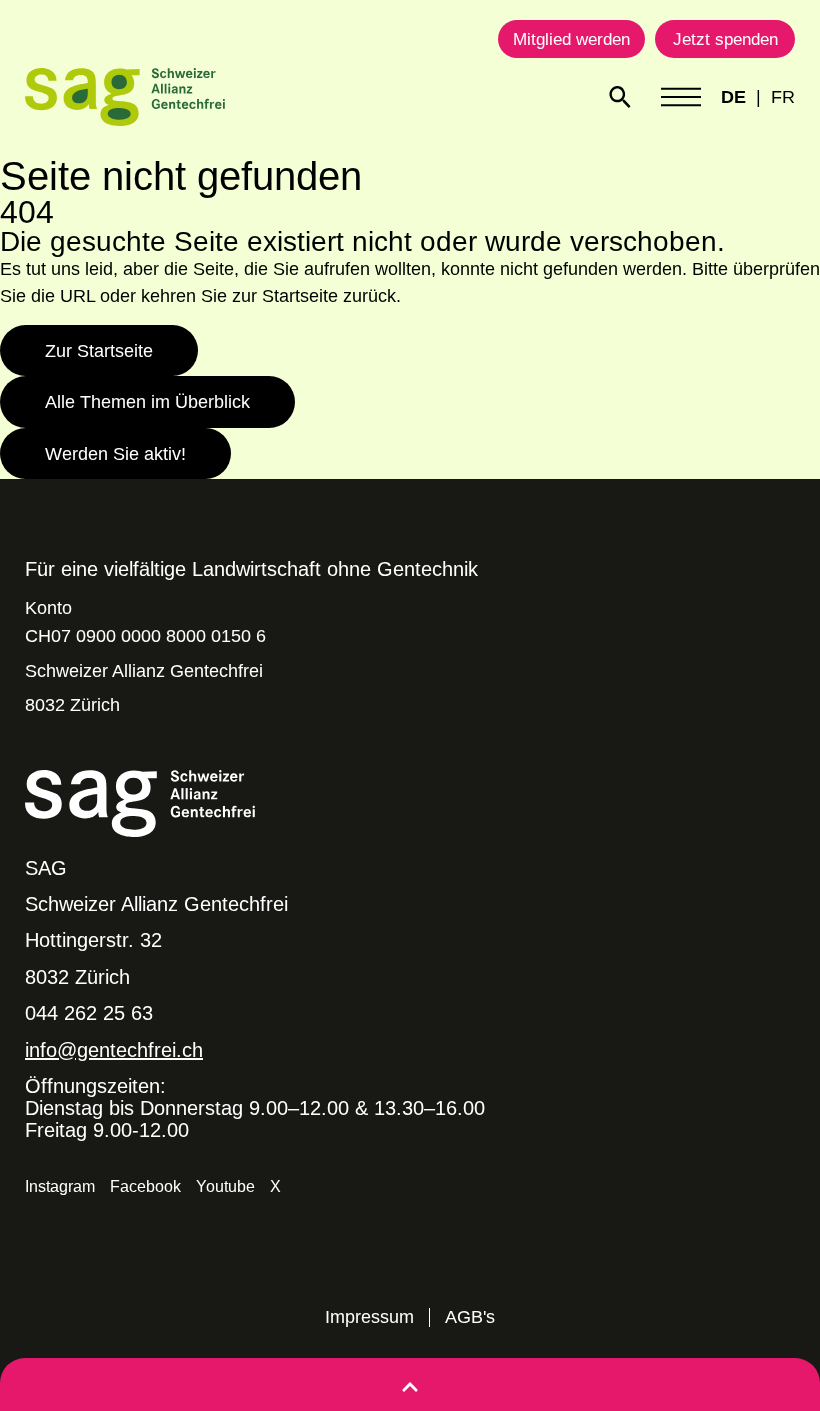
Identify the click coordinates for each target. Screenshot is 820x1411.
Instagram (60, 1186)
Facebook (145, 1186)
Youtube (225, 1186)
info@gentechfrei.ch (114, 1050)
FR (783, 97)
